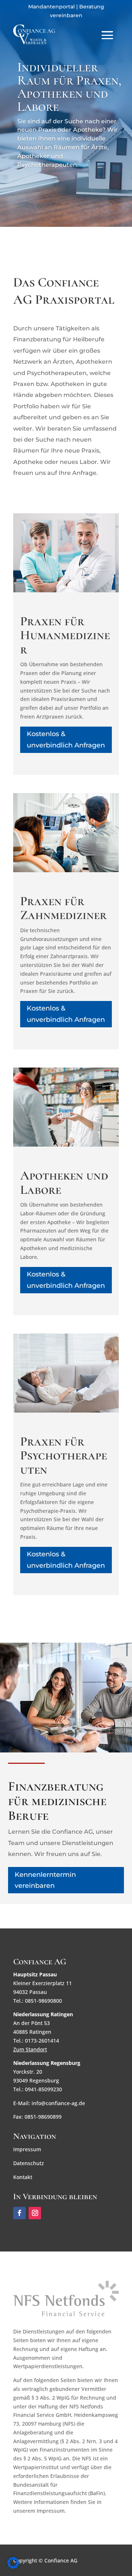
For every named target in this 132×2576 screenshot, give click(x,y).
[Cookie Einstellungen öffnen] (13, 2567)
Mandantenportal (52, 7)
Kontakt (23, 2177)
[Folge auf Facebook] (19, 2213)
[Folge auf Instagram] (35, 2213)
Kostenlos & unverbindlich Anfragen (66, 740)
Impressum (27, 2149)
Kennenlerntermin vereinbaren (45, 1880)
